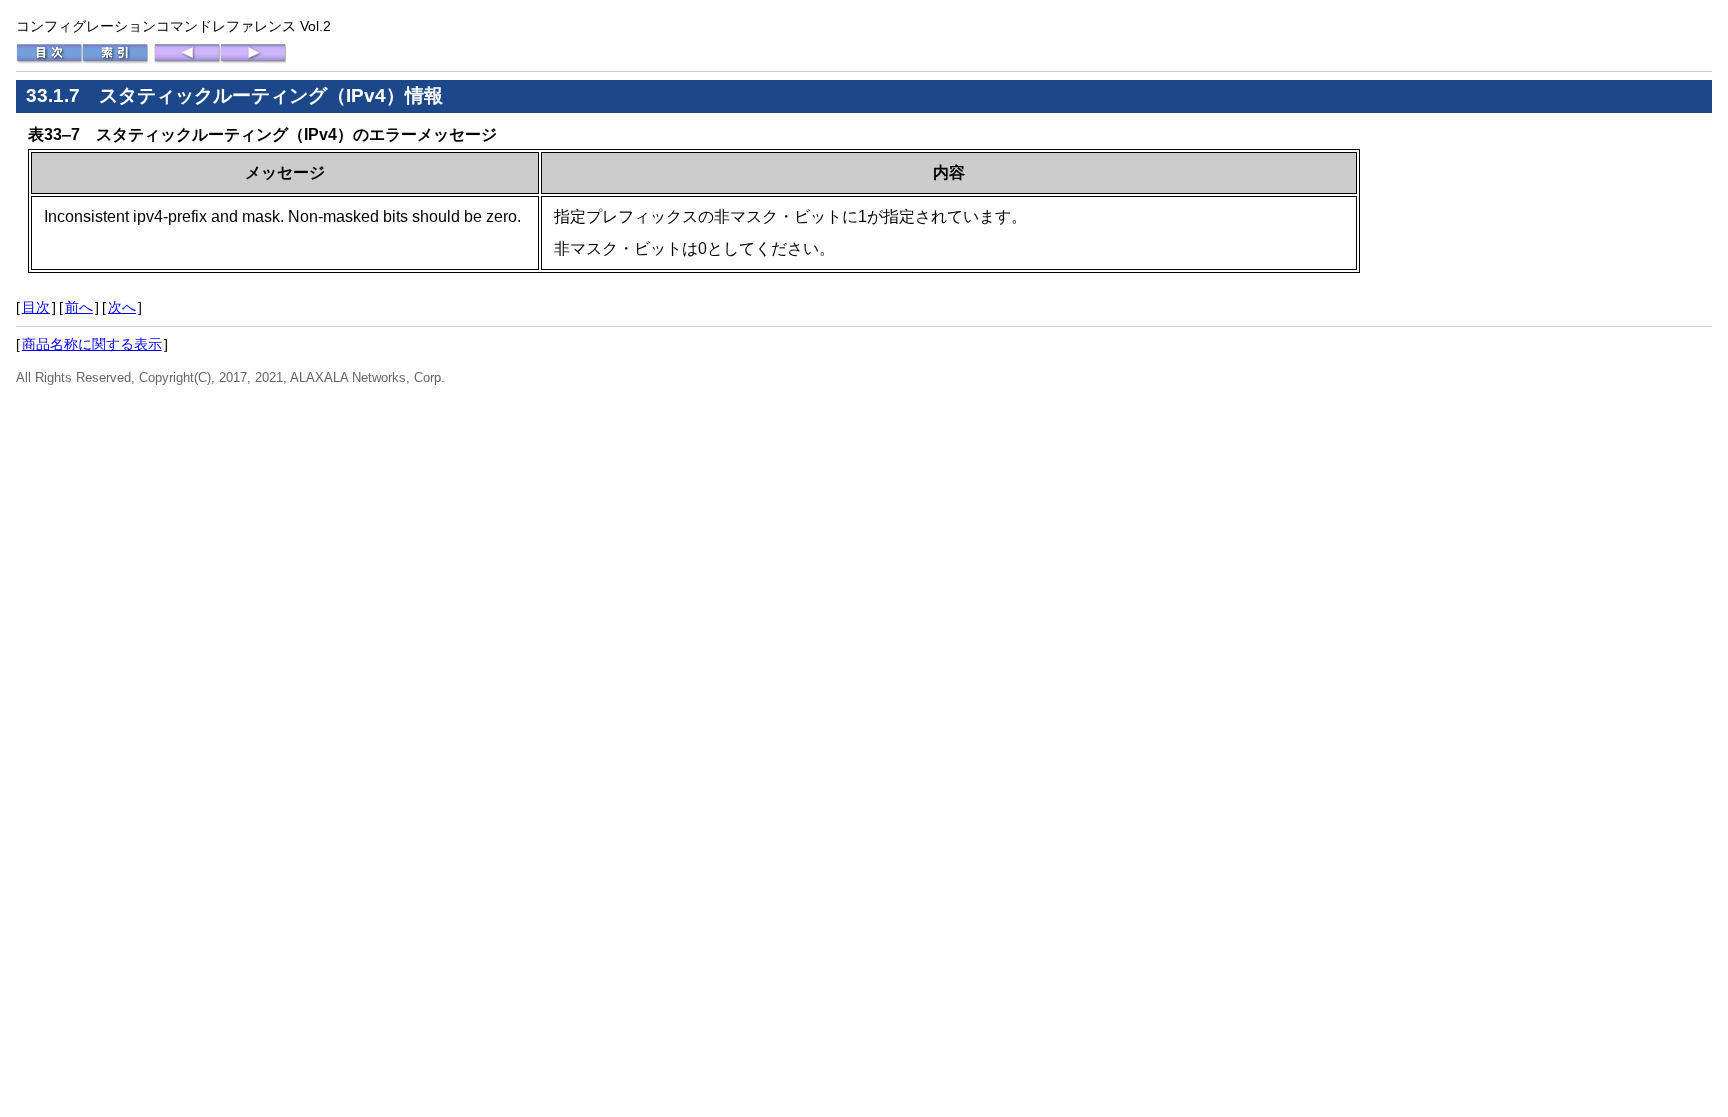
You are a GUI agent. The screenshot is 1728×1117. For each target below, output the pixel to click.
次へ (122, 307)
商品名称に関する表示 (92, 344)
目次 (36, 307)
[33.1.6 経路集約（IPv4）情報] (187, 59)
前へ (79, 307)
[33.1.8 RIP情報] (253, 59)
